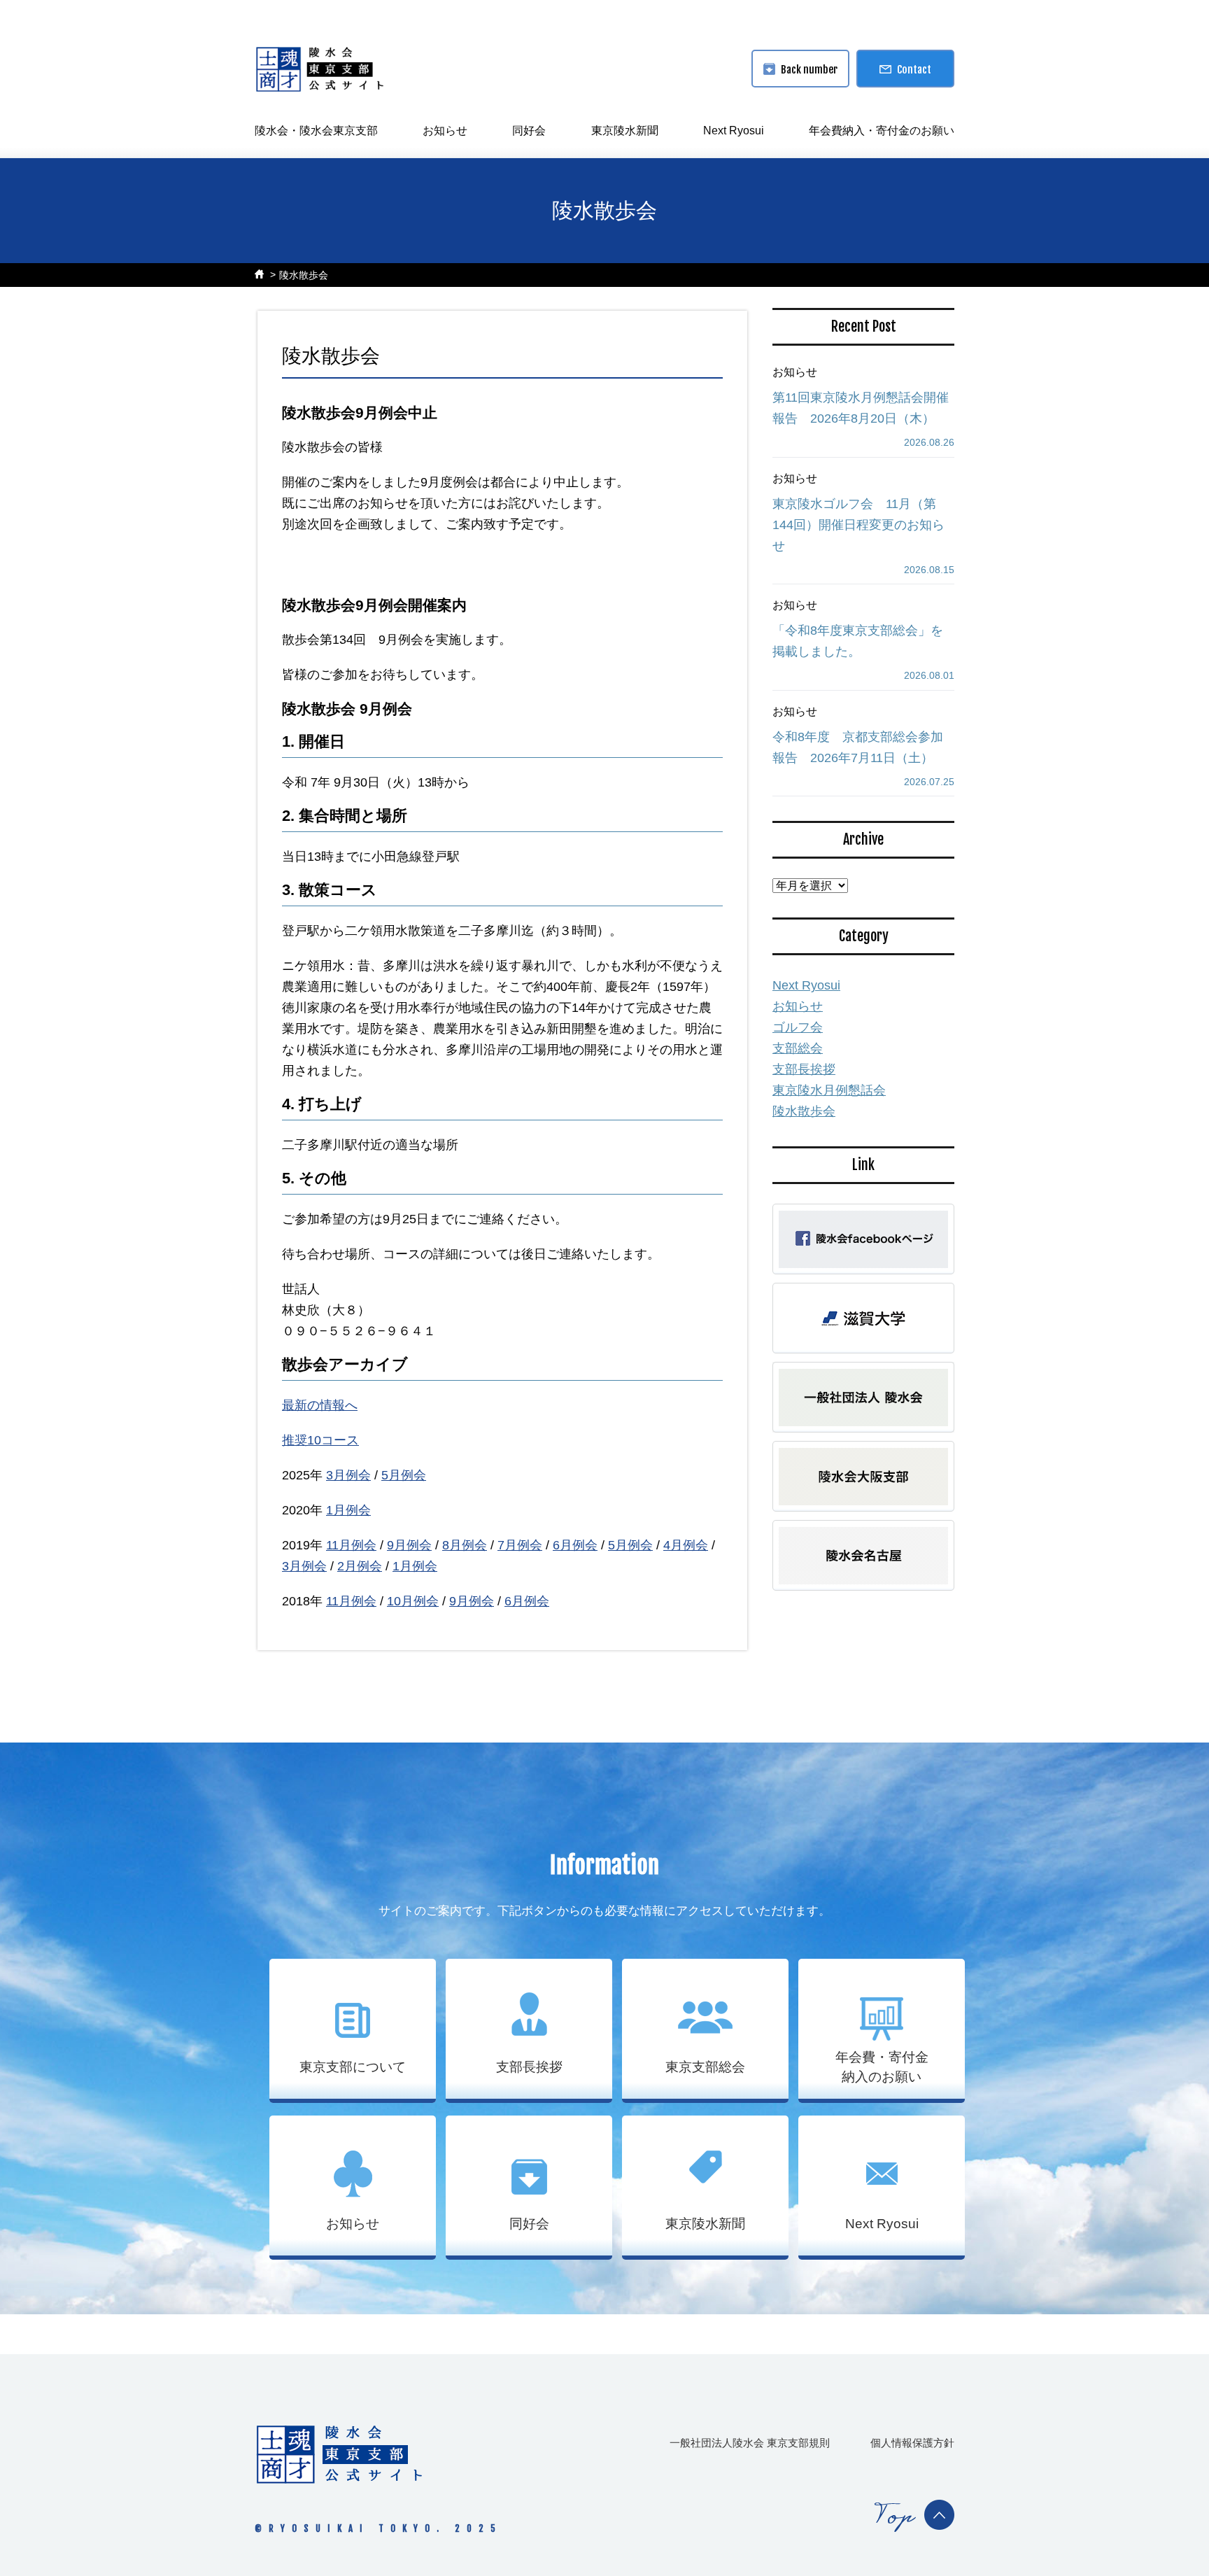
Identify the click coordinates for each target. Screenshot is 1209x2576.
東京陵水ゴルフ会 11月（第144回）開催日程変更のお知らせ (858, 525)
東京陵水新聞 (625, 131)
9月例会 (409, 1545)
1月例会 (348, 1510)
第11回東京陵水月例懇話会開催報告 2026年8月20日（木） (861, 408)
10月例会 (413, 1601)
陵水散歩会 (304, 275)
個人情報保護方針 (912, 2443)
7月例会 (520, 1545)
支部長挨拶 (804, 1069)
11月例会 (351, 1545)
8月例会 (465, 1545)
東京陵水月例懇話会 (829, 1090)
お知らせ (445, 131)
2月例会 (360, 1566)
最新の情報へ (320, 1405)
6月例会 (575, 1545)
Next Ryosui (734, 131)
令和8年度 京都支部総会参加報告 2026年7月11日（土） (858, 747)
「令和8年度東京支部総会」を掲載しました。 (858, 641)
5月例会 (404, 1475)
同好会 (529, 131)
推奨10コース (320, 1440)
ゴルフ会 (798, 1027)
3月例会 (348, 1475)
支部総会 (798, 1048)
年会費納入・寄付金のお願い (882, 131)
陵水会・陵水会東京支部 (316, 131)
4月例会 (686, 1545)
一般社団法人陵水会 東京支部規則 (750, 2443)
